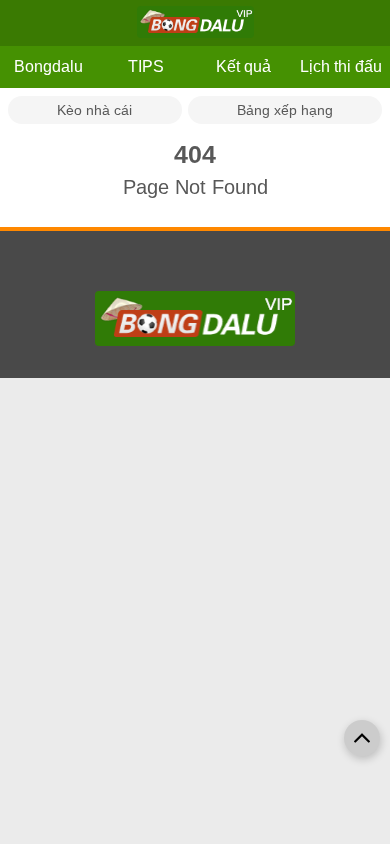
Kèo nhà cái (94, 110)
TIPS (146, 66)
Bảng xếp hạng (285, 110)
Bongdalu (48, 66)
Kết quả (243, 66)
